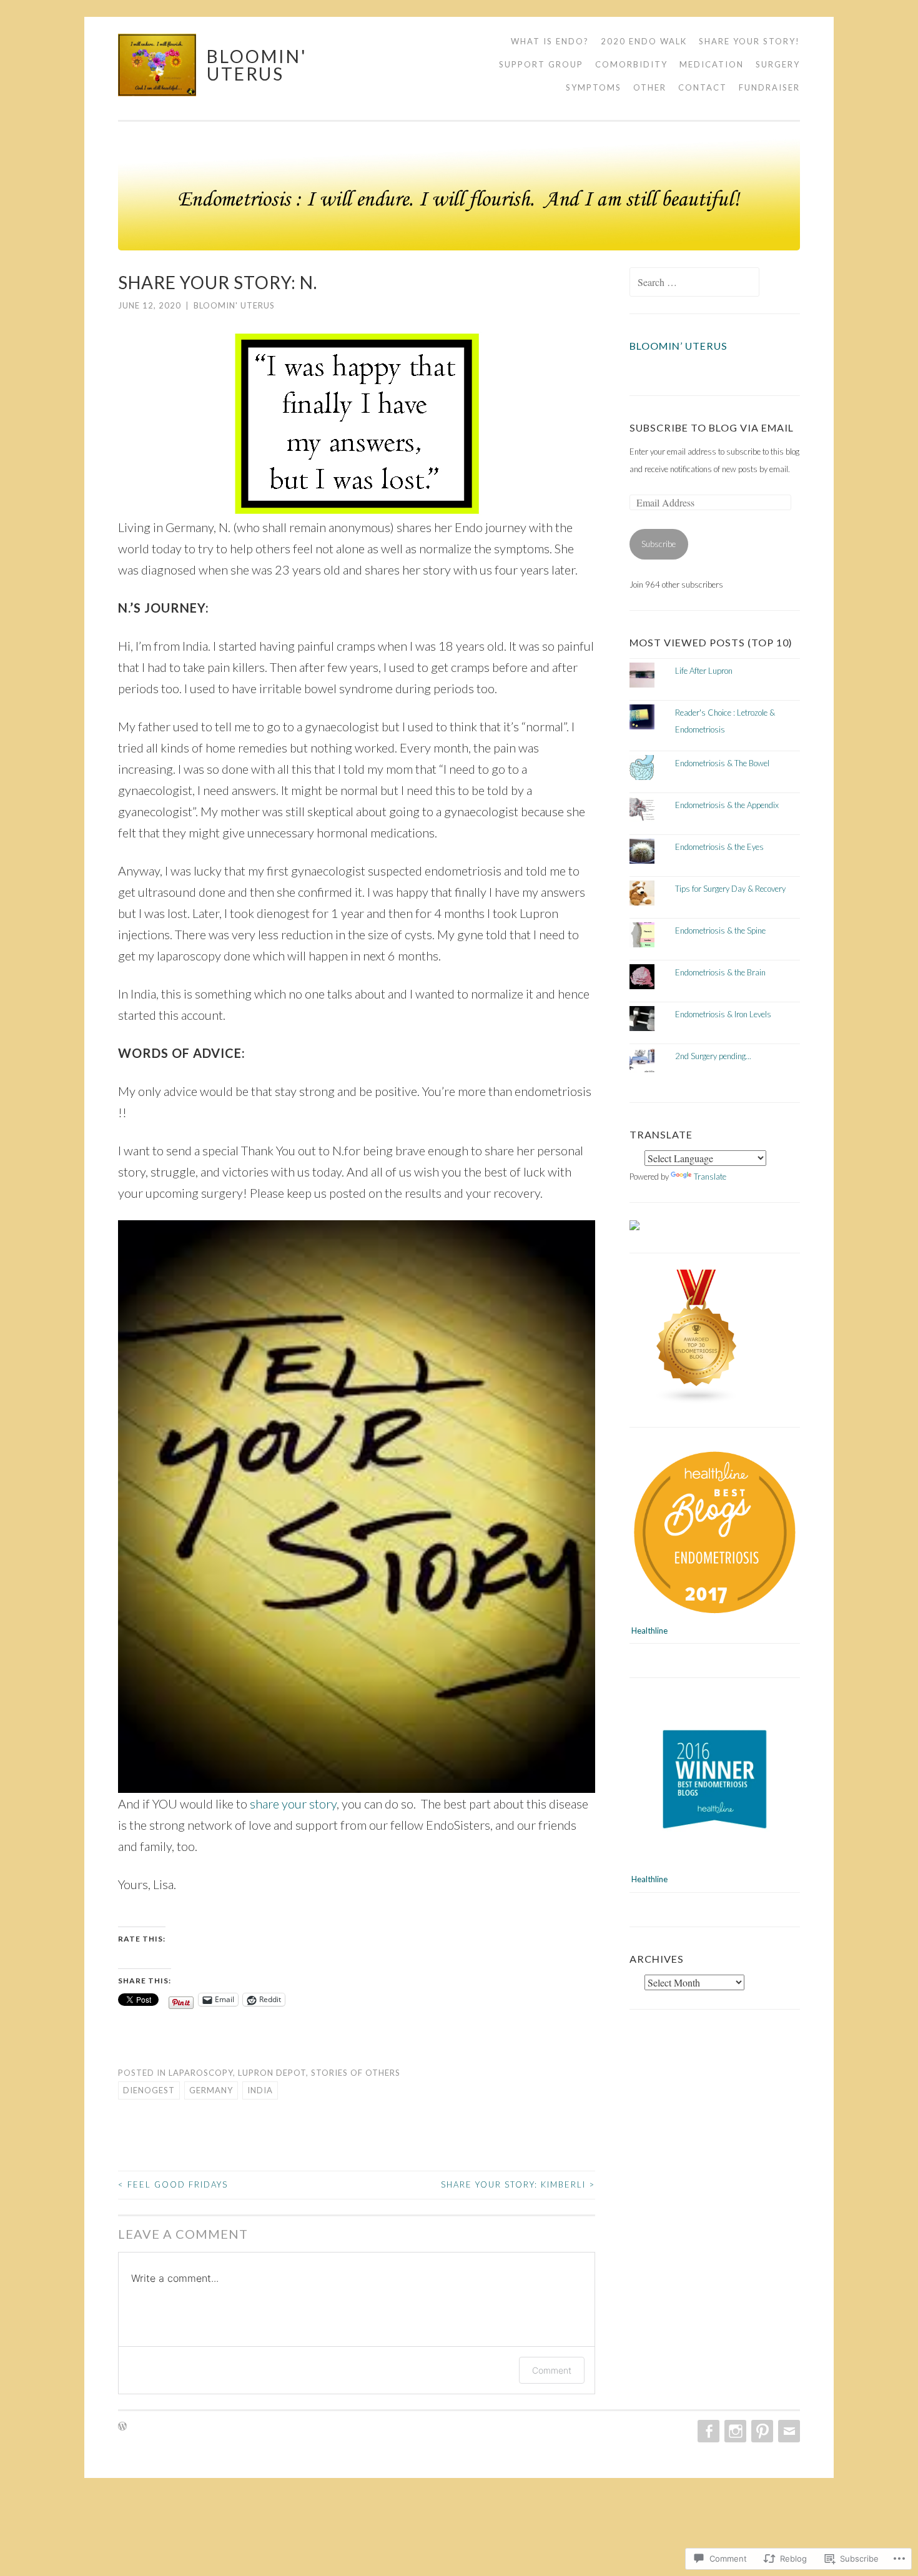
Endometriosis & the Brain (720, 972)
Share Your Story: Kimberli (518, 2184)
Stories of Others (356, 2073)
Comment (552, 2370)
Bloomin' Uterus (257, 65)
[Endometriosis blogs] (697, 1401)
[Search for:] (694, 283)
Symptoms (594, 88)
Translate (710, 1177)
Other (650, 88)
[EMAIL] (788, 2431)
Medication (712, 64)
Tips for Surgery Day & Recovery (730, 889)
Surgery (778, 64)
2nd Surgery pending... (713, 1056)
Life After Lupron (704, 671)
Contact (703, 88)
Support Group (541, 64)
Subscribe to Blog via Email (712, 427)
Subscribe (659, 544)
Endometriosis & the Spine (720, 930)
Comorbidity (631, 64)
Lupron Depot (272, 2073)
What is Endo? (550, 41)
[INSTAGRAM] (734, 2431)
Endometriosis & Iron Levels (723, 1014)
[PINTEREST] (761, 2431)
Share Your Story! (749, 41)
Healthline (649, 1631)
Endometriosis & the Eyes (719, 847)
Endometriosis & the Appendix (727, 805)
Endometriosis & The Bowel (722, 763)
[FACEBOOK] (707, 2431)
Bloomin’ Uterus (679, 346)
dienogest (149, 2090)
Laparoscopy (201, 2073)
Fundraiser (769, 88)
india (260, 2090)
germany (211, 2090)
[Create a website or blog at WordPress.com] (122, 2427)
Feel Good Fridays (173, 2184)
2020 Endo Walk (644, 41)
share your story (293, 1804)
